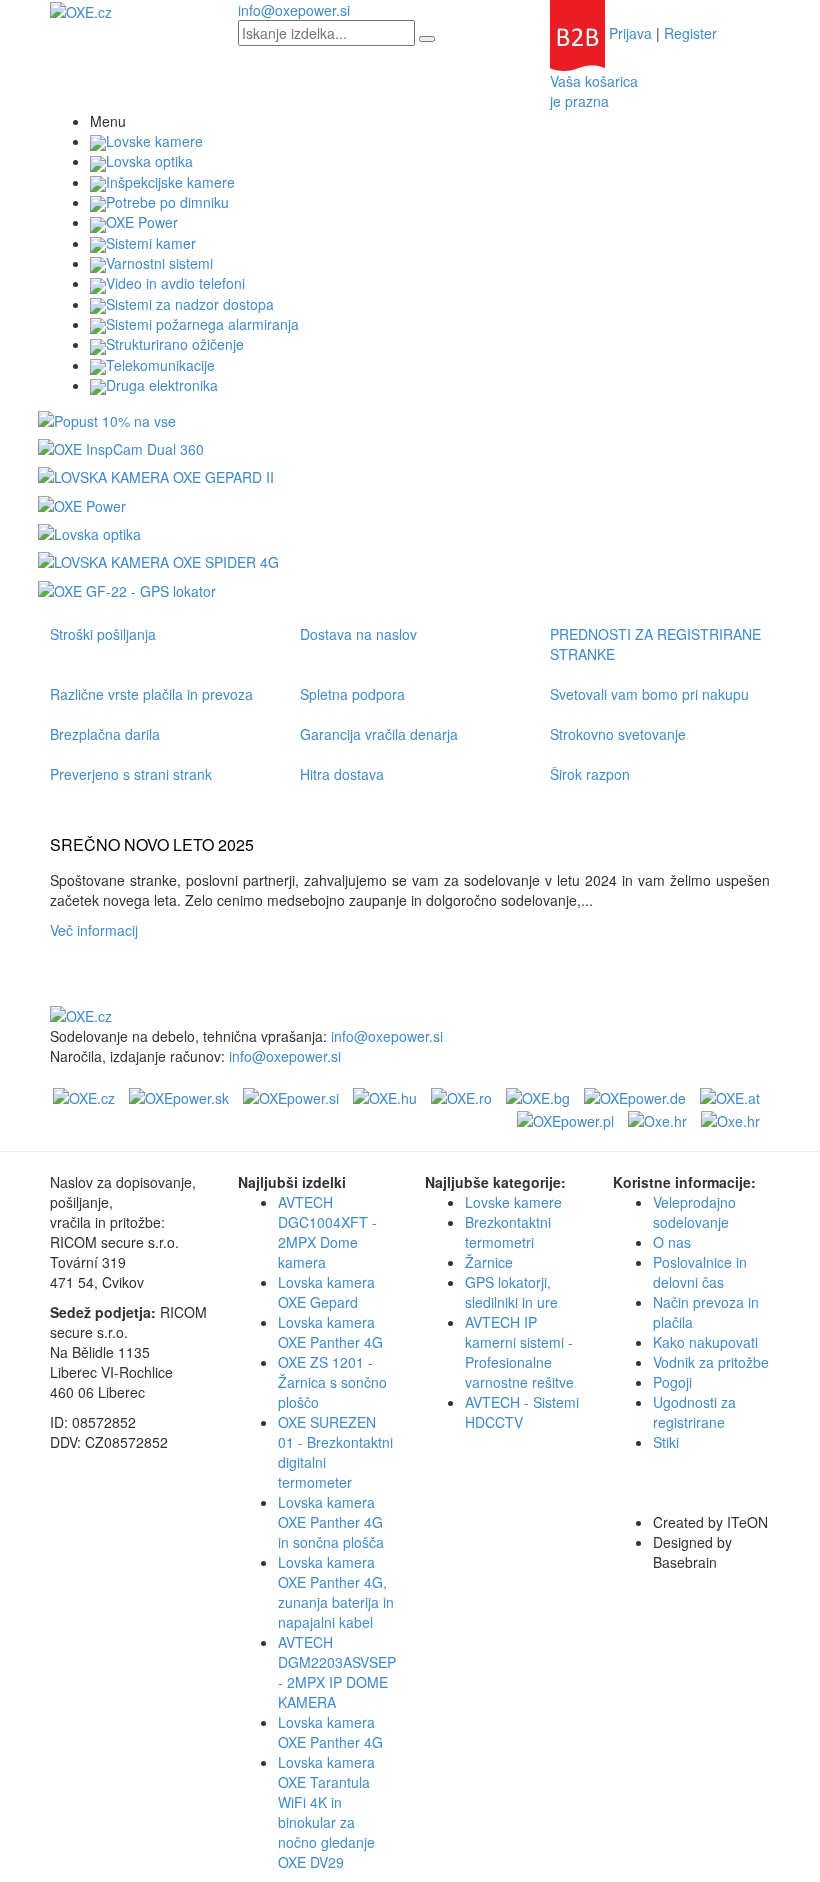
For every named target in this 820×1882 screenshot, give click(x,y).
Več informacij (98, 930)
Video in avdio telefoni (175, 283)
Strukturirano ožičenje (175, 344)
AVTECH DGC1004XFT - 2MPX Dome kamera (327, 1232)
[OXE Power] (82, 503)
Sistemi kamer (151, 243)
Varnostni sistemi (159, 263)
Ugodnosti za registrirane (694, 1412)
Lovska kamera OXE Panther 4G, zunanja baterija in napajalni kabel (336, 1592)
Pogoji (672, 1382)
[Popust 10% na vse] (107, 418)
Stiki (666, 1442)
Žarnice (489, 1262)
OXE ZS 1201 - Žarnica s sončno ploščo (332, 1382)
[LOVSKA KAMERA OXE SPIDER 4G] (158, 560)
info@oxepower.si (294, 10)
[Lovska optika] (89, 532)
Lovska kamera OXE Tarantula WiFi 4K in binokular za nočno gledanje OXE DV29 (326, 1812)
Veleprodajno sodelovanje (694, 1212)
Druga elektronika (162, 385)
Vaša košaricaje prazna (594, 91)
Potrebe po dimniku (167, 202)
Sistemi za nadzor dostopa (190, 304)
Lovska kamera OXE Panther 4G (330, 1332)
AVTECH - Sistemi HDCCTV (522, 1412)
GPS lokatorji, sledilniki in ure (511, 1292)
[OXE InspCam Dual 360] (121, 447)
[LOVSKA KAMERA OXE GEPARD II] (156, 475)
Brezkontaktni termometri (508, 1232)
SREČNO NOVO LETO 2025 (152, 845)
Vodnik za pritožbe (711, 1362)
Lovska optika (149, 161)
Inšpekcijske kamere (170, 182)
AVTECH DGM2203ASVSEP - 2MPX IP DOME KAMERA (337, 1672)
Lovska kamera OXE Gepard (326, 1292)
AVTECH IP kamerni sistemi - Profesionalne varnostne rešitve (519, 1352)
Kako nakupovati (705, 1342)
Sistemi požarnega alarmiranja (202, 324)
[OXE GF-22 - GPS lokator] (127, 588)
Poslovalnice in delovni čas (700, 1272)
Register (690, 33)
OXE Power (142, 222)
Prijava (630, 33)
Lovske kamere (154, 141)
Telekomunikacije (160, 365)
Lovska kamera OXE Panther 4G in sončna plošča (331, 1522)
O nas (672, 1242)
